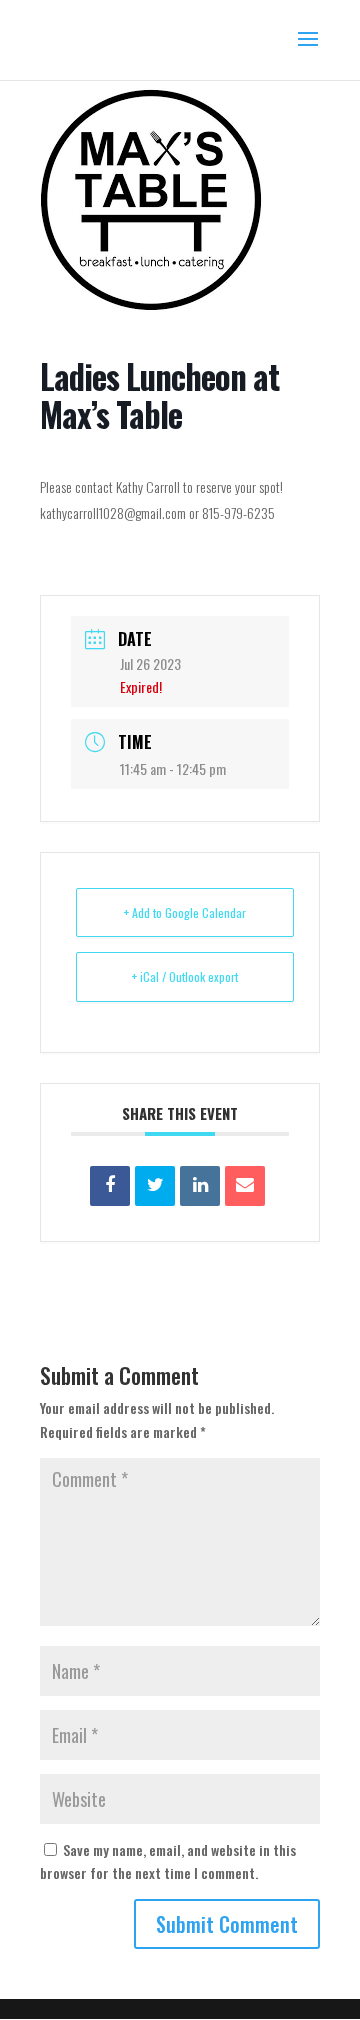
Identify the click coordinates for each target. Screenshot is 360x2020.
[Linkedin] (200, 1186)
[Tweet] (155, 1186)
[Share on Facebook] (110, 1186)
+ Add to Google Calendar (185, 912)
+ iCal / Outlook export (185, 976)
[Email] (245, 1186)
